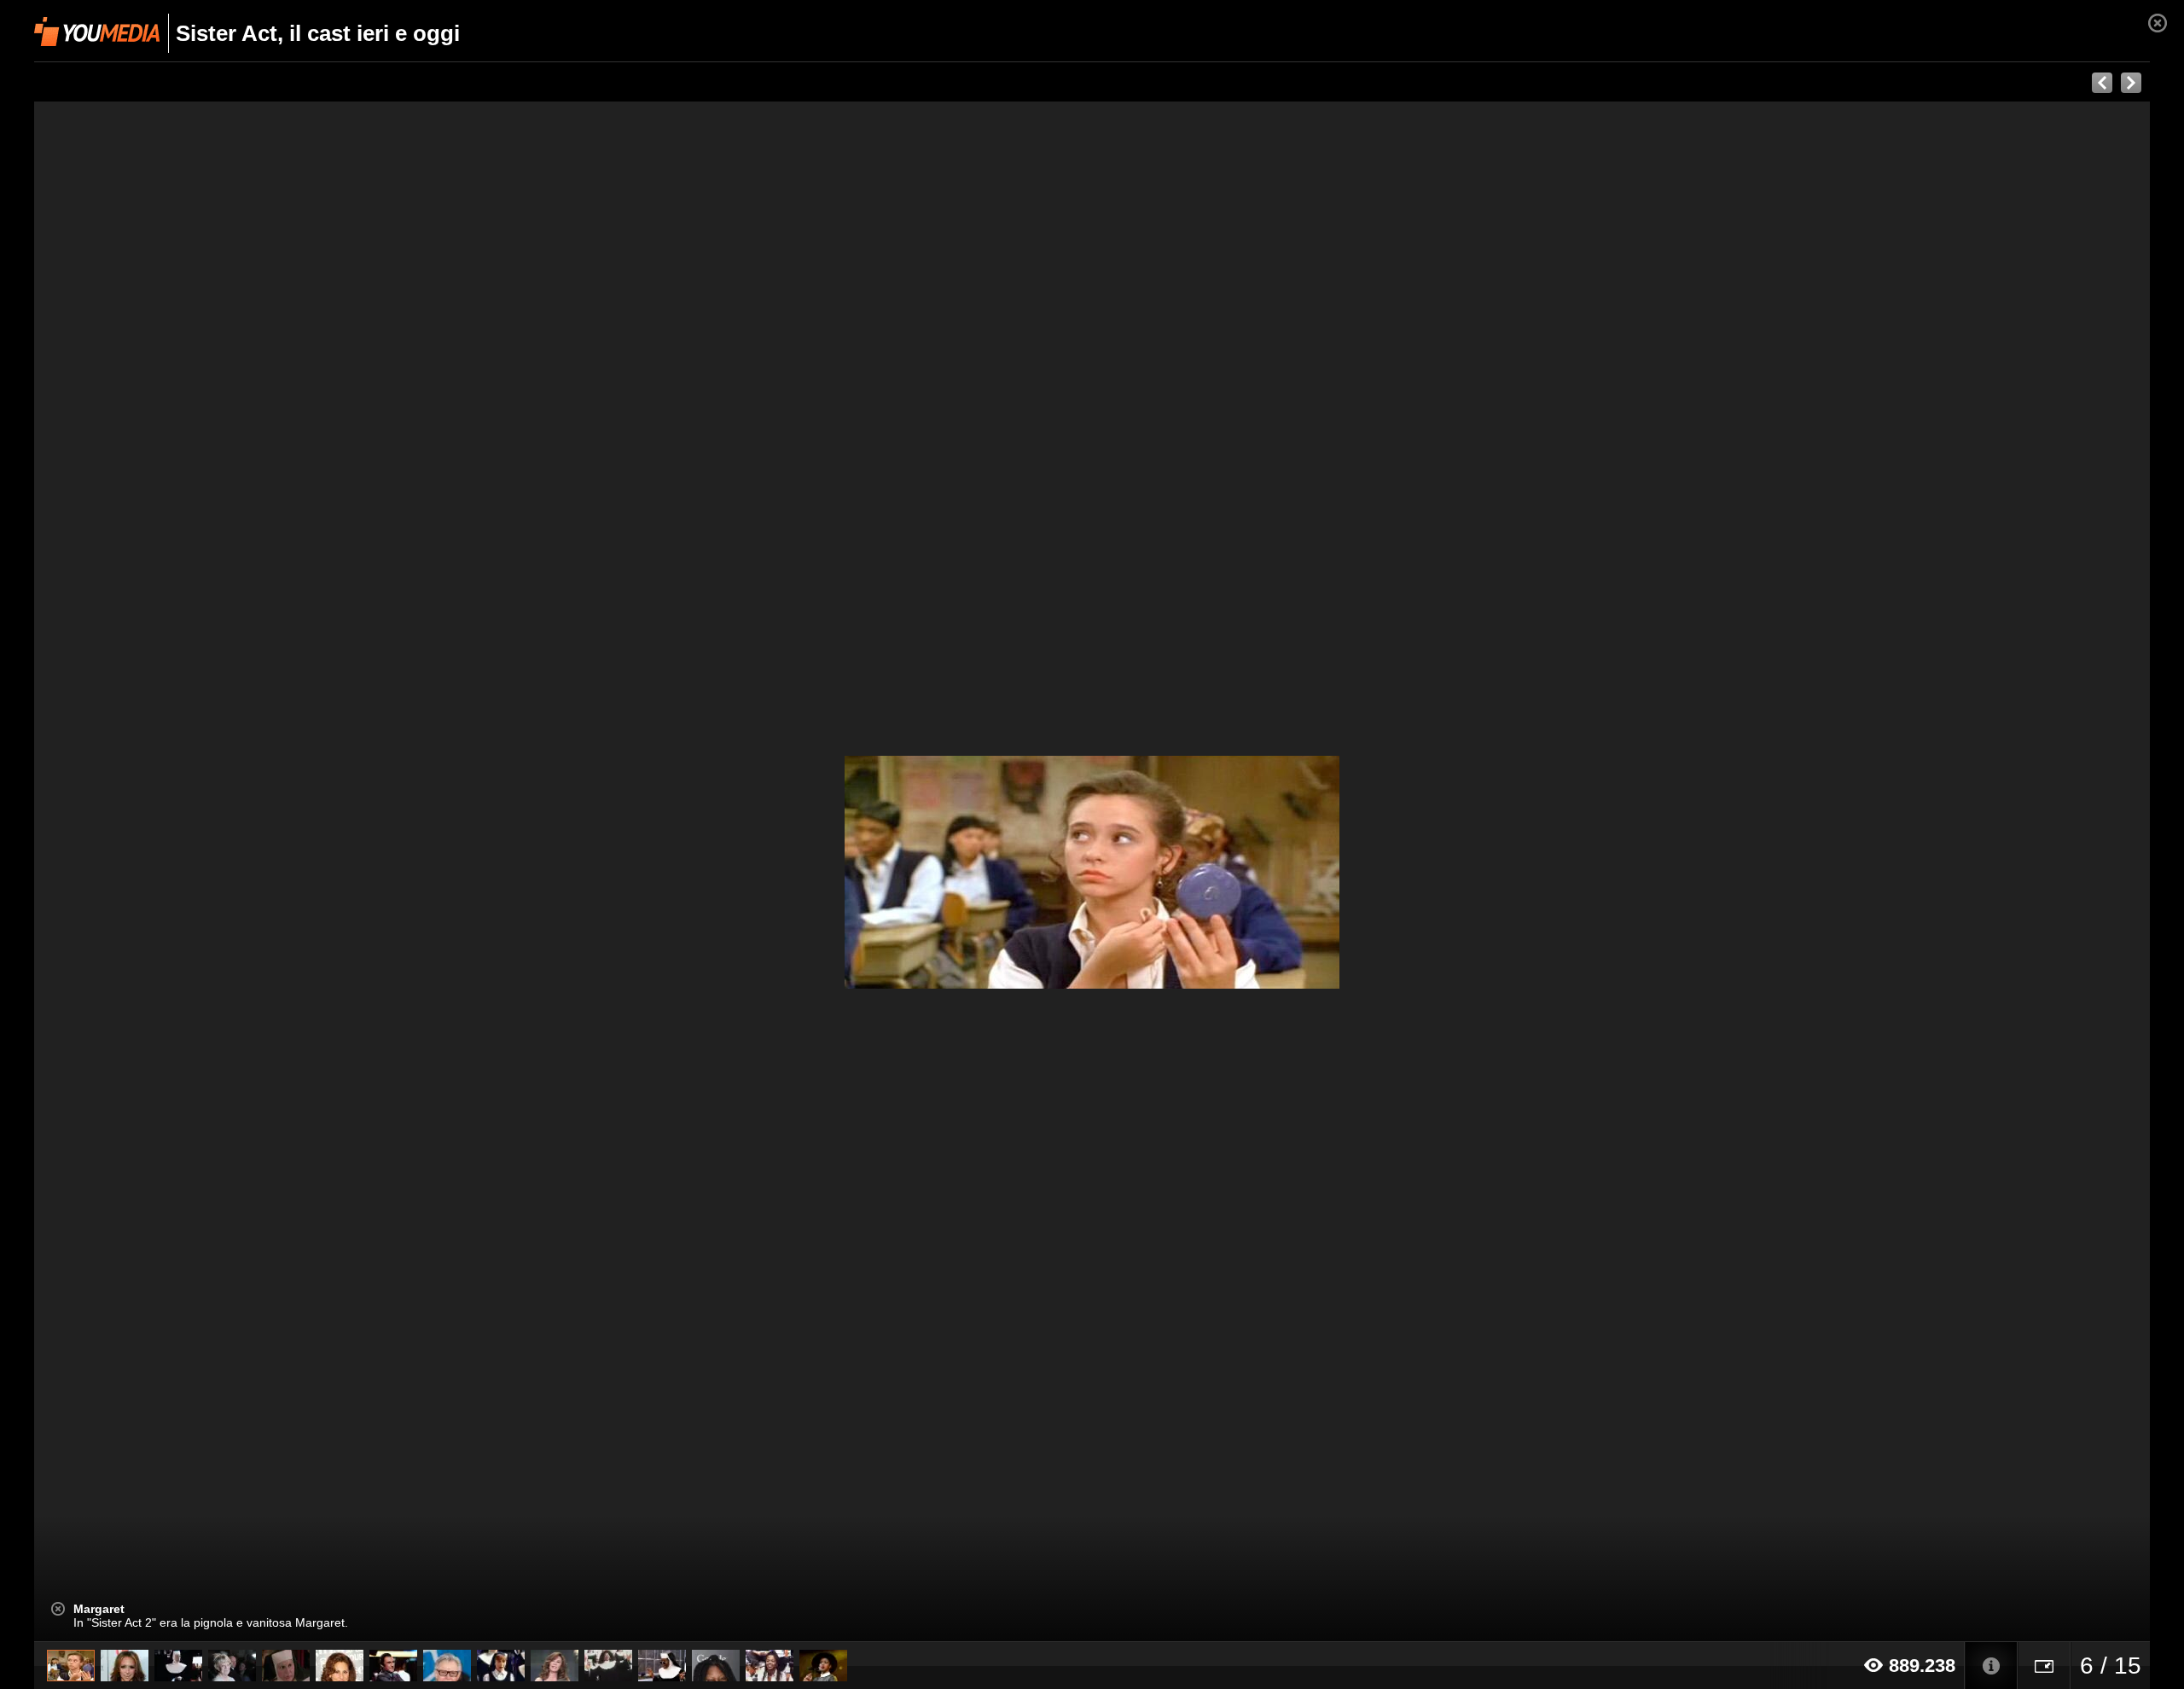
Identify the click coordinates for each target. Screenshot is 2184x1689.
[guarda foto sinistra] (246, 872)
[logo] (97, 32)
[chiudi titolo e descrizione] (58, 1609)
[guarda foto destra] (1304, 872)
